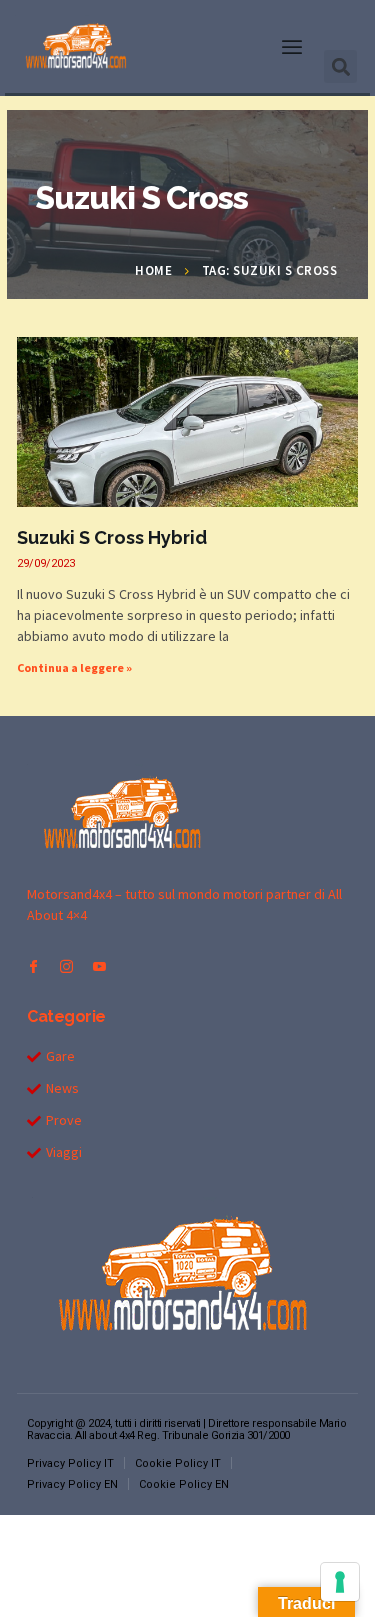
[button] (292, 47)
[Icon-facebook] (33, 966)
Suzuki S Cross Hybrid (112, 537)
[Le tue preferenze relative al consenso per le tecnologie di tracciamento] (340, 1582)
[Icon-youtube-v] (99, 966)
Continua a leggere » (74, 667)
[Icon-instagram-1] (66, 966)
